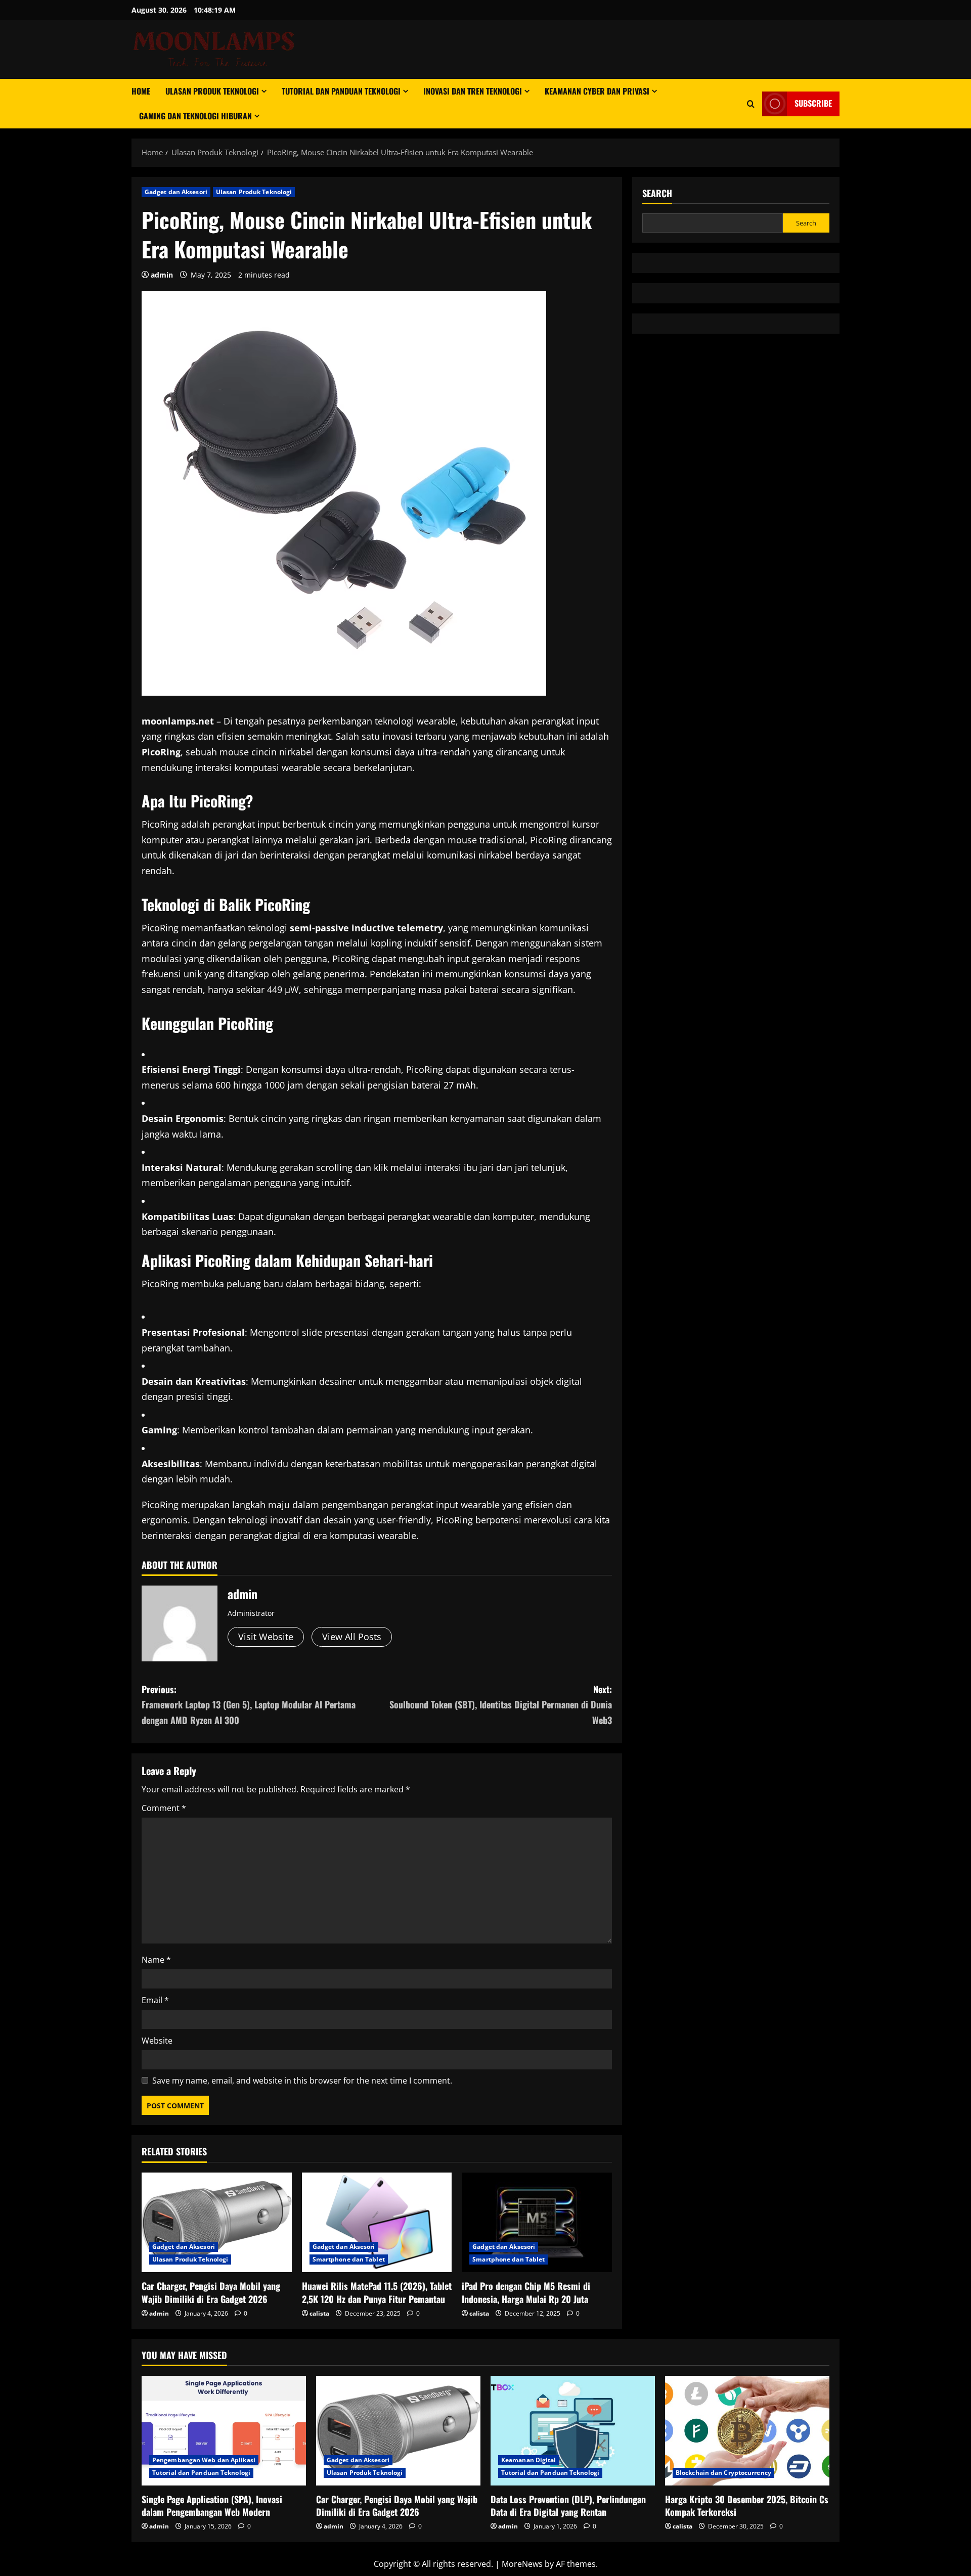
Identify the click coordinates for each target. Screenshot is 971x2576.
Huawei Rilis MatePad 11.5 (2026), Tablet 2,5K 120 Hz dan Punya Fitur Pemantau (377, 2292)
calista (319, 2313)
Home (141, 91)
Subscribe (813, 103)
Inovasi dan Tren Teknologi (473, 91)
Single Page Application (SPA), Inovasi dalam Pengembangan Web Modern (212, 2505)
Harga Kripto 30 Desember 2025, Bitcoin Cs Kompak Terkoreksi (747, 2505)
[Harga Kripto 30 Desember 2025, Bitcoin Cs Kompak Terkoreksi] (747, 2431)
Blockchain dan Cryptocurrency (723, 2473)
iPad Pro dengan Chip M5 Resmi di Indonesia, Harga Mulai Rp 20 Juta (526, 2292)
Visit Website (266, 1637)
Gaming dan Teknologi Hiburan (195, 116)
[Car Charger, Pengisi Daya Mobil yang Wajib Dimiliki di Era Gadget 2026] (217, 2223)
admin (162, 275)
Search (657, 193)
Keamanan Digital (529, 2460)
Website (157, 2041)
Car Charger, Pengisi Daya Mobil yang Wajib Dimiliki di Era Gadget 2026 (211, 2292)
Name (156, 1960)
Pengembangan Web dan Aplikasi (204, 2460)
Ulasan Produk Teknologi (212, 91)
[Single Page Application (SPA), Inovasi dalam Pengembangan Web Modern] (224, 2431)
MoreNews (522, 2564)
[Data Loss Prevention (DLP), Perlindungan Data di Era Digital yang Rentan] (573, 2431)
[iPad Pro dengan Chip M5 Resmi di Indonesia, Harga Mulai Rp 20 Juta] (537, 2223)
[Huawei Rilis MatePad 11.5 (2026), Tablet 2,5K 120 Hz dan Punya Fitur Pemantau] (377, 2223)
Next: (501, 1705)
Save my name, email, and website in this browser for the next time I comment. (302, 2081)
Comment (164, 1808)
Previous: (249, 1705)
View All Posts (352, 1637)
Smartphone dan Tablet (349, 2259)
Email (155, 2000)
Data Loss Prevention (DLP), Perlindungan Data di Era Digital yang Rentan (568, 2505)
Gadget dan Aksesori (176, 192)
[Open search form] (751, 104)
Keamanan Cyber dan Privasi (597, 91)
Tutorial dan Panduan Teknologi (341, 91)
